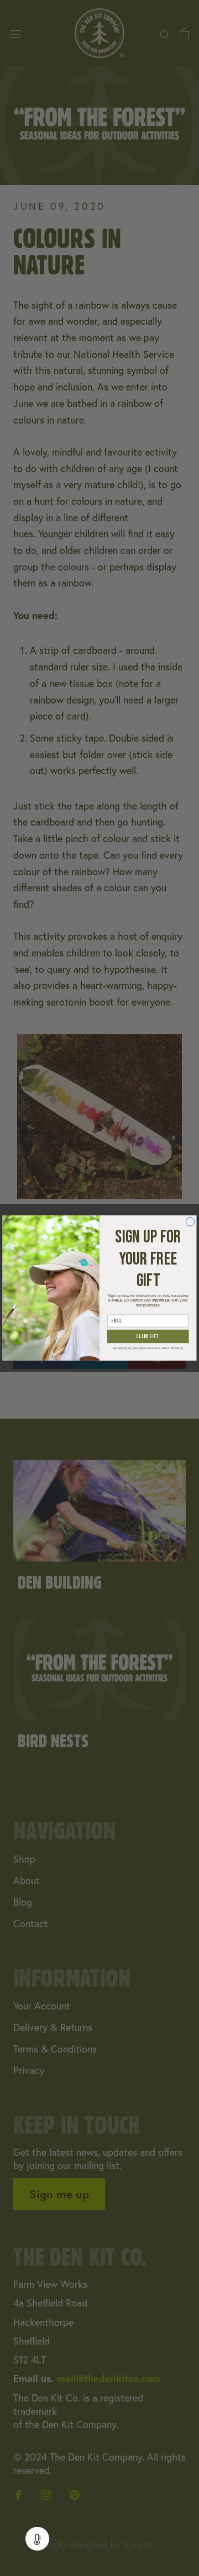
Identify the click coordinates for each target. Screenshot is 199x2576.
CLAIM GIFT (148, 1337)
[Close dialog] (190, 1221)
